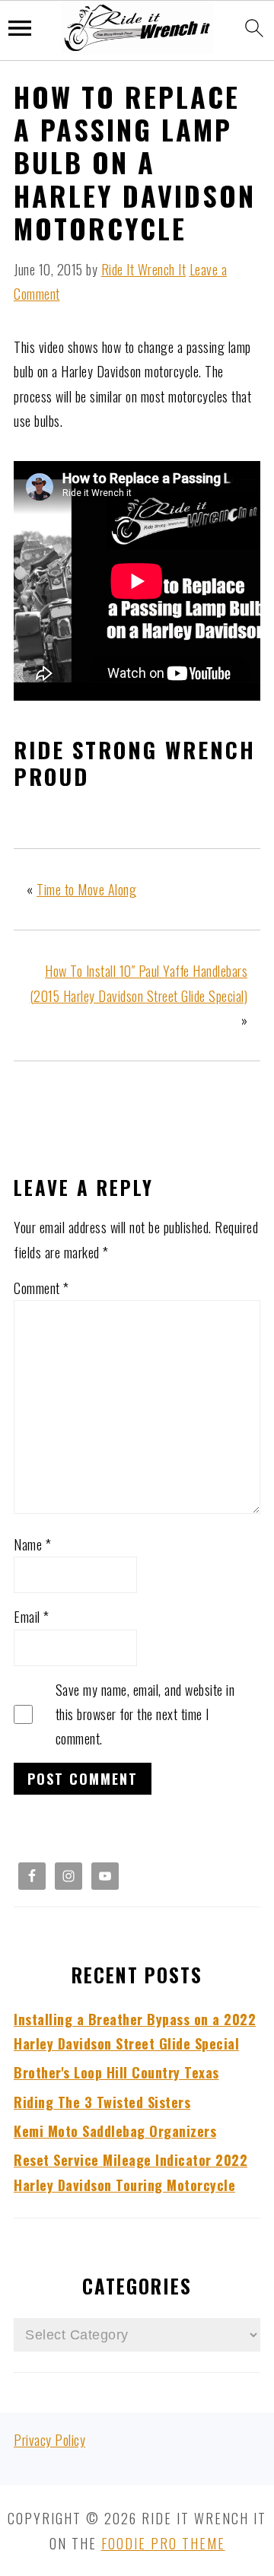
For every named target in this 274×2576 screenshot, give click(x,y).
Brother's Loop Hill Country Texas (116, 2072)
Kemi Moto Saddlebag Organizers (115, 2131)
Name (32, 1544)
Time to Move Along (86, 889)
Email (32, 1617)
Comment (41, 1288)
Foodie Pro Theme (163, 2543)
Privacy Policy (49, 2440)
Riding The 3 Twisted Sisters (102, 2102)
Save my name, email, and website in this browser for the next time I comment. (145, 1714)
